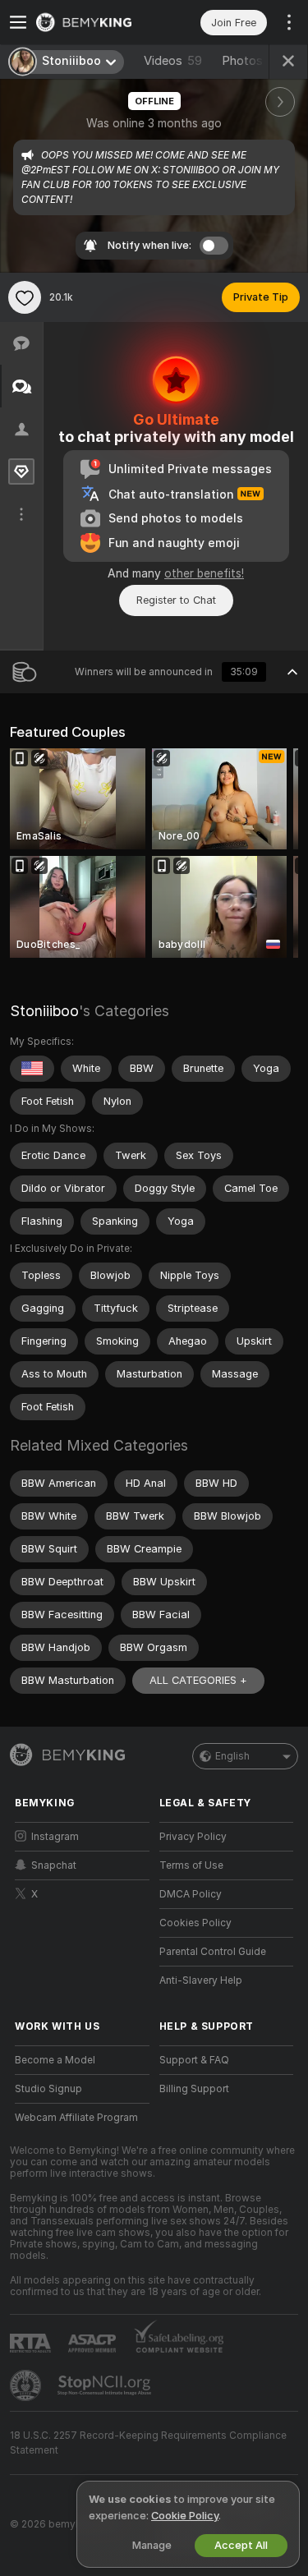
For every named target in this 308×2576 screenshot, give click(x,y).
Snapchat (54, 1865)
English (232, 1756)
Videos (173, 61)
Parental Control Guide (213, 1952)
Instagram (55, 1837)
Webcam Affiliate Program (76, 2118)
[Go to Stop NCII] (106, 2385)
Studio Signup (48, 2089)
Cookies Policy (195, 1923)
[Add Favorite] (25, 297)
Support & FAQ (194, 2060)
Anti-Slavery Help (201, 1980)
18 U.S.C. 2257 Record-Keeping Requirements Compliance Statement (148, 2443)
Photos (256, 61)
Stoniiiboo (44, 1011)
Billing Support (194, 2089)
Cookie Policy (185, 2516)
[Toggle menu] (18, 22)
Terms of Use (191, 1865)
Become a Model (55, 2060)
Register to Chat (176, 600)
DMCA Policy (191, 1894)
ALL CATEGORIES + (198, 1680)
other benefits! (204, 573)
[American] (32, 1069)
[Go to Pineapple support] (27, 2385)
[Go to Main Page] (95, 22)
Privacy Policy (193, 1837)
